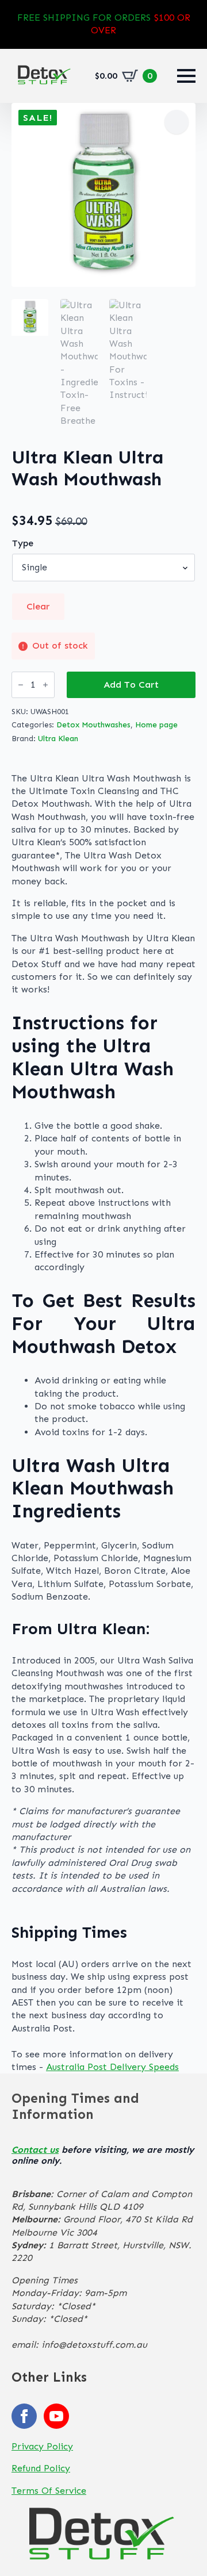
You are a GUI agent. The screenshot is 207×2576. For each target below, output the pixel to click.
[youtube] (56, 2416)
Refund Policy (41, 2468)
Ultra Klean (58, 739)
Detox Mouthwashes (93, 725)
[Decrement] (21, 685)
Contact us (35, 2150)
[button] (177, 122)
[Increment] (45, 685)
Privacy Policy (42, 2446)
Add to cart (131, 685)
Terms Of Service (49, 2491)
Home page (156, 725)
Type (23, 543)
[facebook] (24, 2416)
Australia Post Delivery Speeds (112, 2067)
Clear (38, 606)
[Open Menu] (186, 76)
